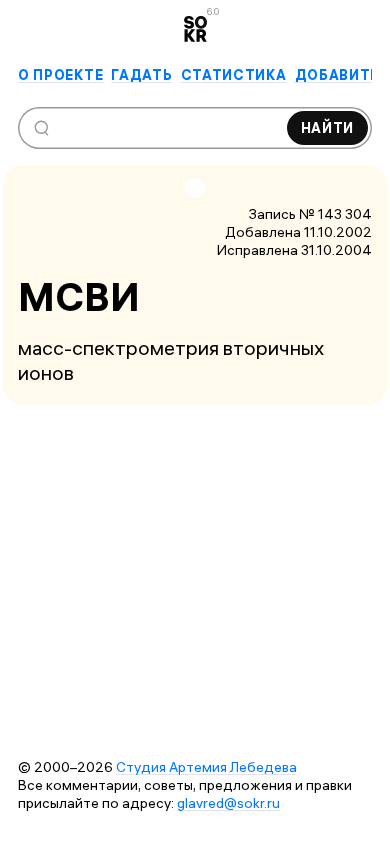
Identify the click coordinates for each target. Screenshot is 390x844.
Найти (328, 128)
